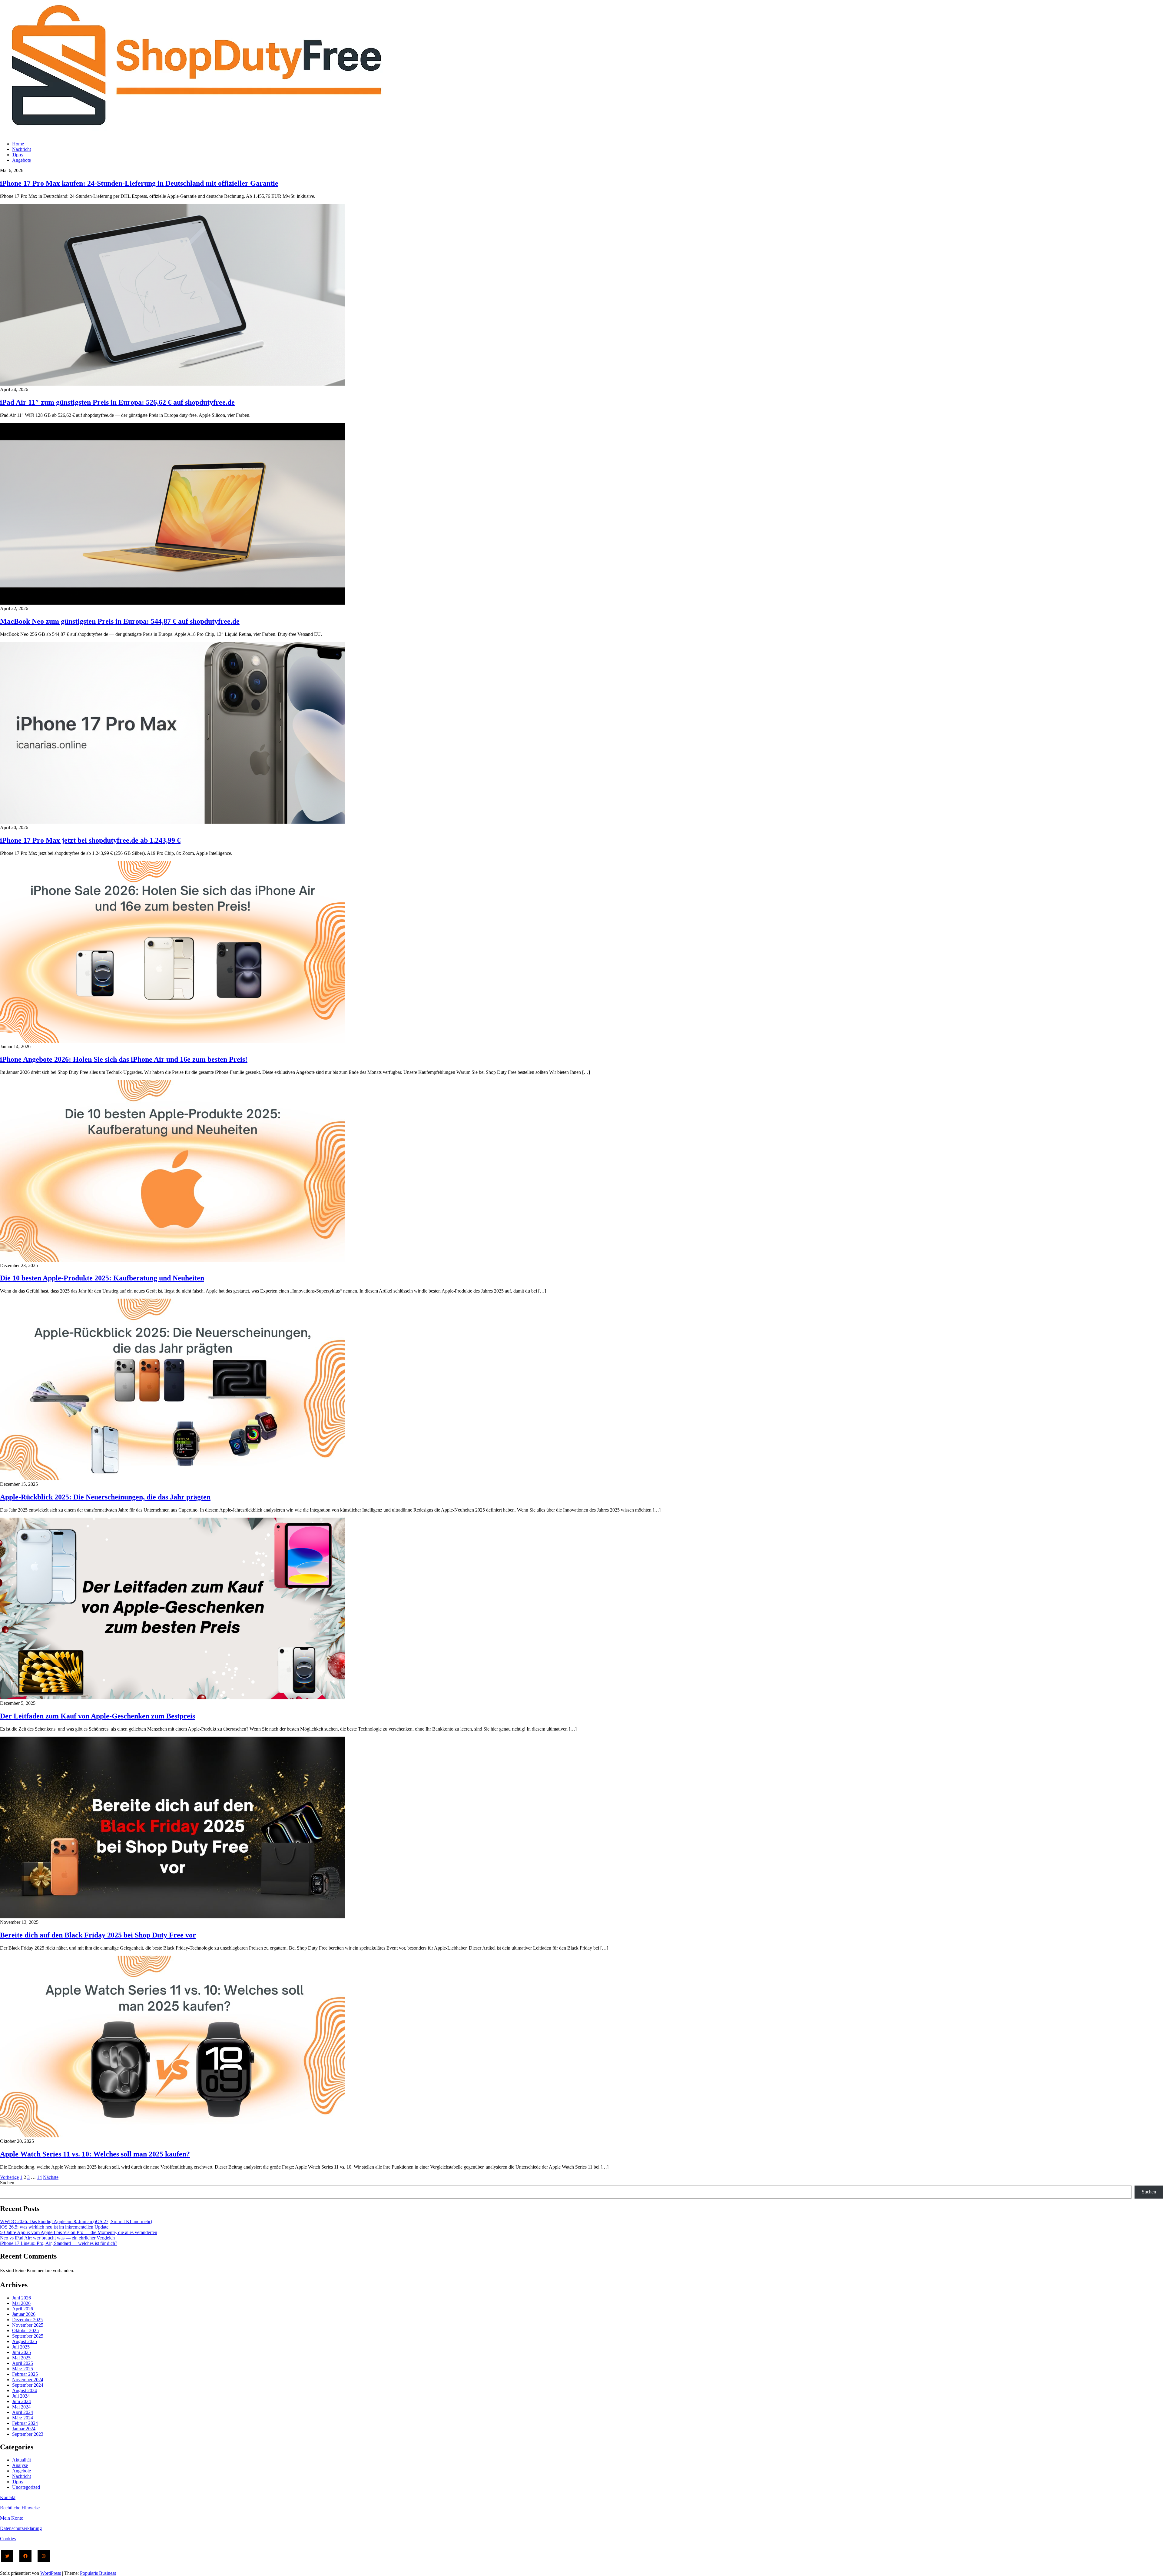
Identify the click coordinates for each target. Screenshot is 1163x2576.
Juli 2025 (21, 2347)
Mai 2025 (21, 2358)
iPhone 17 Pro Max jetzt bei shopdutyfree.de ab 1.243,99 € (90, 840)
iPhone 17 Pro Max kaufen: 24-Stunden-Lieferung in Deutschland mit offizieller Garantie (139, 183)
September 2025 (28, 2336)
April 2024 (23, 2412)
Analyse (20, 2465)
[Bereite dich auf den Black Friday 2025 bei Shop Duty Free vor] (173, 1917)
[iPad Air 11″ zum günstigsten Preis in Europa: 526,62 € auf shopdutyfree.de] (173, 384)
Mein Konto (12, 2518)
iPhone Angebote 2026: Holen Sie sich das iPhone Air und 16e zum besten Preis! (124, 1059)
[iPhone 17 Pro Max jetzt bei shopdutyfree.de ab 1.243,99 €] (173, 822)
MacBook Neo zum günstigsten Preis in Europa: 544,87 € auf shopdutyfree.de (120, 621)
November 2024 (28, 2380)
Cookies (8, 2539)
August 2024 (25, 2390)
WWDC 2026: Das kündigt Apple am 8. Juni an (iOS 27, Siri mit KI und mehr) (76, 2221)
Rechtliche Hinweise (20, 2508)
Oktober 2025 (25, 2330)
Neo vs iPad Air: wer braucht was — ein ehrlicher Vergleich (57, 2238)
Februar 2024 (25, 2423)
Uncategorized (26, 2487)
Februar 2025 (25, 2374)
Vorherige (9, 2177)
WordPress (51, 2573)
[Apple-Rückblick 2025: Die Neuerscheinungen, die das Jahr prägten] (173, 1479)
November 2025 (28, 2325)
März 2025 (23, 2369)
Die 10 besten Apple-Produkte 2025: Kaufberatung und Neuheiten (102, 1278)
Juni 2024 (22, 2401)
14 (39, 2177)
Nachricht (22, 149)
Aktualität (22, 2460)
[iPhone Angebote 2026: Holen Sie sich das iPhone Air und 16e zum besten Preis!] (173, 1041)
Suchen (7, 2183)
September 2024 (28, 2385)
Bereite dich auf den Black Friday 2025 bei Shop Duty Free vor (98, 1935)
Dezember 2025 (27, 2320)
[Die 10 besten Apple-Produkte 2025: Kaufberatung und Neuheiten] (173, 1260)
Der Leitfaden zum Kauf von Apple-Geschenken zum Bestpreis (98, 1716)
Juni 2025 (22, 2352)
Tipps (17, 155)
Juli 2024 (21, 2396)
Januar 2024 (24, 2429)
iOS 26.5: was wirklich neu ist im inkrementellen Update (54, 2227)
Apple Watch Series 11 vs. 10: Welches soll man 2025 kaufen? (95, 2154)
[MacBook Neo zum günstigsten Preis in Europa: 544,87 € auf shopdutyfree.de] (173, 603)
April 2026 (23, 2309)
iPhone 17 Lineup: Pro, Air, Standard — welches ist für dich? (59, 2243)
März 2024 (23, 2418)
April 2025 (23, 2363)
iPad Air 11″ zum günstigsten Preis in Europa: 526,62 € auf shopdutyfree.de (117, 402)
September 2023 (28, 2434)
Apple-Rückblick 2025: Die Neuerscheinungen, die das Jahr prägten (105, 1497)
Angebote (22, 160)
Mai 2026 (21, 2303)
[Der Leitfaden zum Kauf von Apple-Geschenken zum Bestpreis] (173, 1698)
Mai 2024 (21, 2407)
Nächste (51, 2177)
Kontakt (8, 2497)
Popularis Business (98, 2573)
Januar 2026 (24, 2314)
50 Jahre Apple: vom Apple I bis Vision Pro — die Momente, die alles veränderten (79, 2232)
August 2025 (25, 2341)
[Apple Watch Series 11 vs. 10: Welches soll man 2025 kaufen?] (173, 2136)
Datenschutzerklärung (21, 2528)
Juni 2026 (22, 2298)
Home (18, 144)
